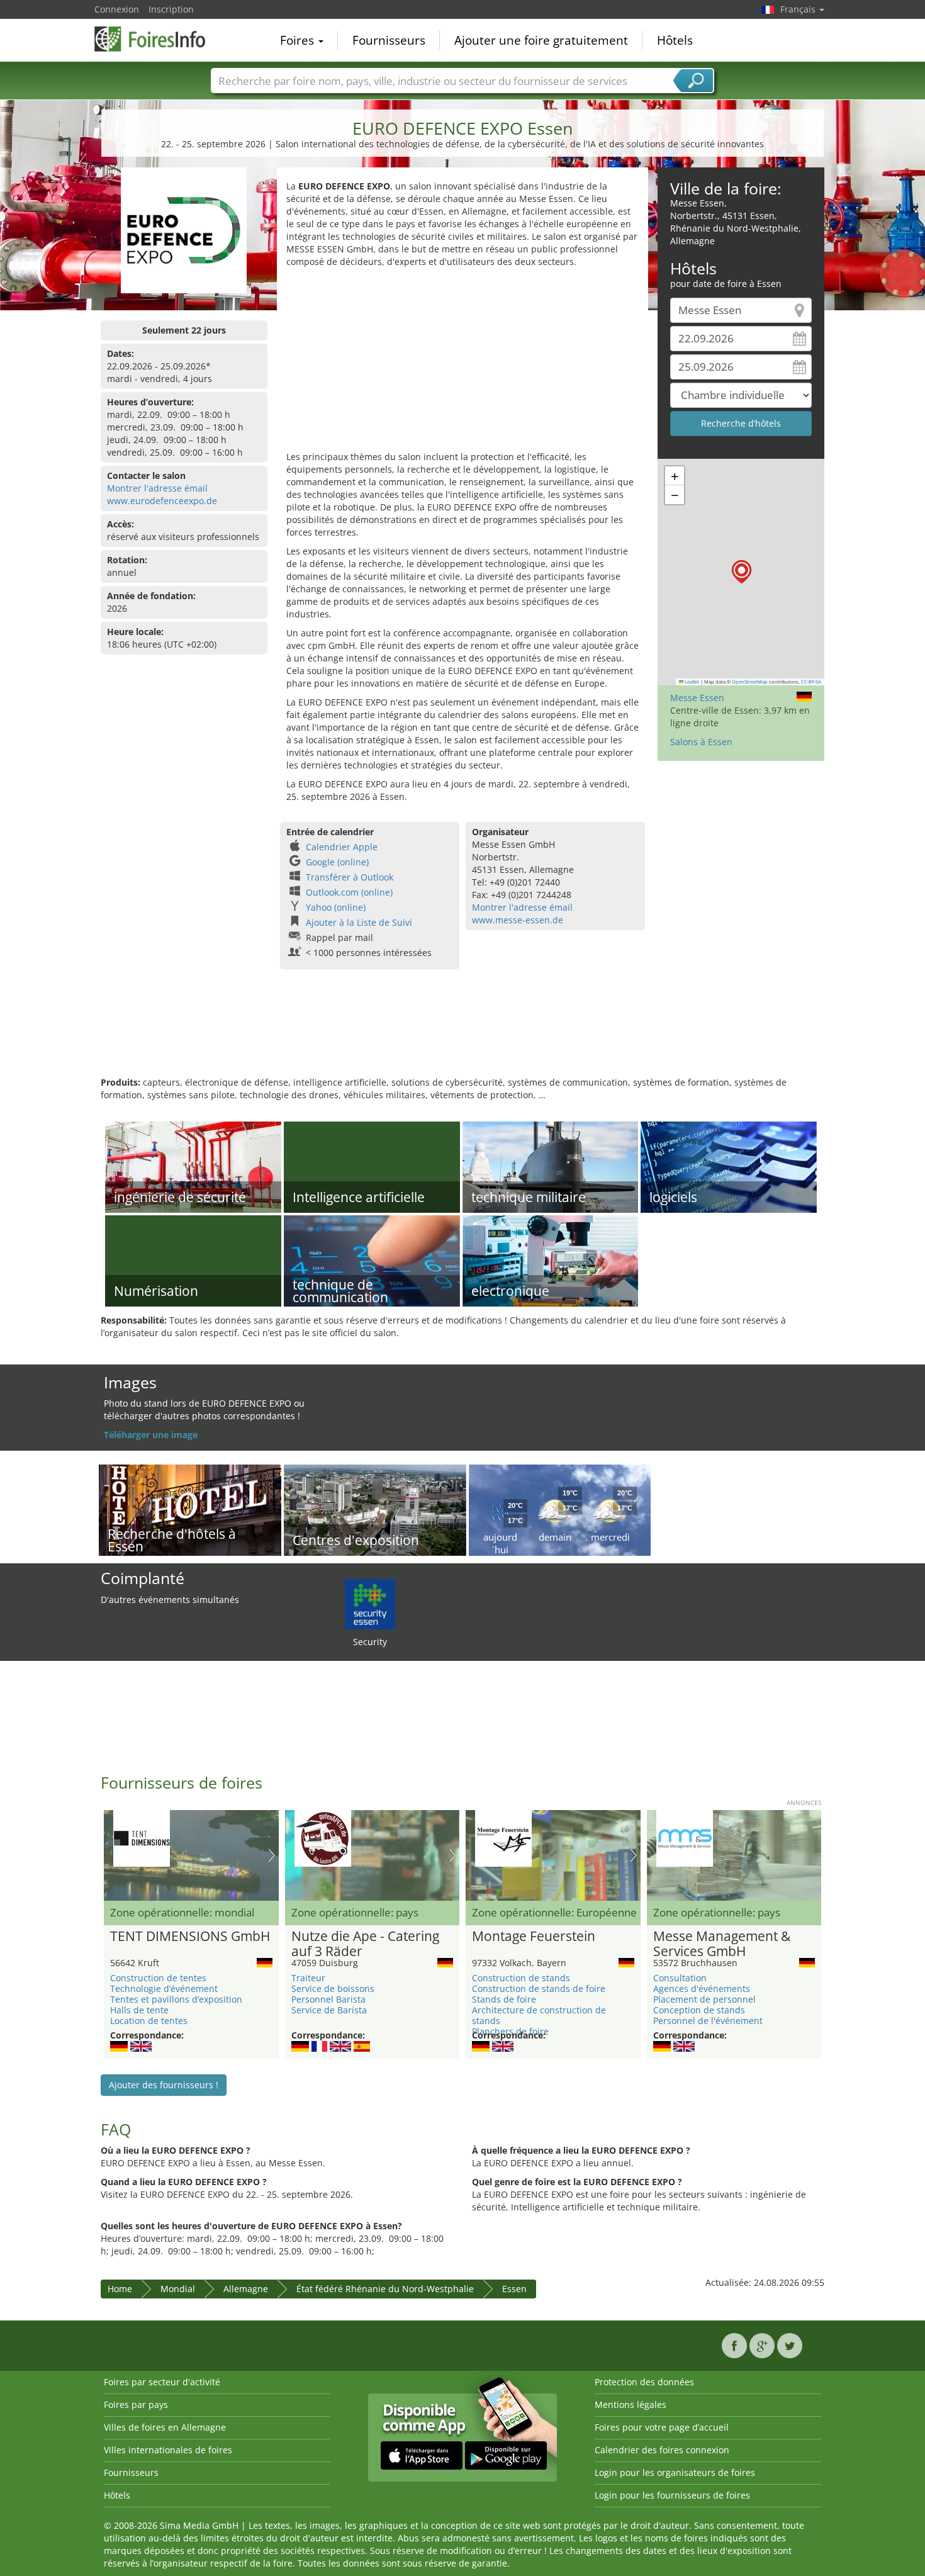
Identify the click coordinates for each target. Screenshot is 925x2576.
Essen (514, 2289)
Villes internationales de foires (168, 2450)
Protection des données (644, 2382)
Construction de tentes (158, 1978)
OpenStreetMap (750, 682)
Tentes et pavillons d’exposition (176, 1999)
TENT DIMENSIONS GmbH (190, 1937)
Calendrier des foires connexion (662, 2450)
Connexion (117, 9)
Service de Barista (329, 2010)
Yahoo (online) (336, 907)
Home (120, 2289)
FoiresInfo (157, 39)
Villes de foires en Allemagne (165, 2427)
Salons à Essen (701, 742)
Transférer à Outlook (350, 877)
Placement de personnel (704, 1999)
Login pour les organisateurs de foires (675, 2472)
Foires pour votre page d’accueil (662, 2427)
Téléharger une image (151, 1435)
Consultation (680, 1978)
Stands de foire (504, 1999)
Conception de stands (699, 2010)
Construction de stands (521, 1978)
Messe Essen (697, 698)
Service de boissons (333, 1988)
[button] (742, 572)
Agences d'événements (702, 1988)
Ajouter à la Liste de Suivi (359, 922)
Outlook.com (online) (349, 892)
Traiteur (308, 1978)
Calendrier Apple (342, 847)
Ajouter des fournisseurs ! (164, 2085)
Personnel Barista (328, 1999)
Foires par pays (136, 2404)
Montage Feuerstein (534, 1937)
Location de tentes (149, 2021)
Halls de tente (139, 2010)
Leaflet (691, 682)
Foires (299, 40)
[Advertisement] (462, 363)
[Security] (370, 1603)
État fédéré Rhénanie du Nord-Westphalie (385, 2289)
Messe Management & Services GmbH (722, 1944)
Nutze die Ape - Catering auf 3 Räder (365, 1944)
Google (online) (337, 862)
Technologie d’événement (164, 1988)
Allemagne (246, 2289)
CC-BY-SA (811, 682)
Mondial (178, 2289)
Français (799, 9)
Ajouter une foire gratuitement (541, 40)
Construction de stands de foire (539, 1988)
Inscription (171, 9)
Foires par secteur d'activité (162, 2382)
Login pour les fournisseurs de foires (672, 2495)
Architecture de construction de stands (539, 2015)
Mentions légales (631, 2404)
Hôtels (675, 40)
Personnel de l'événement (708, 2021)
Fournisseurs (389, 40)
